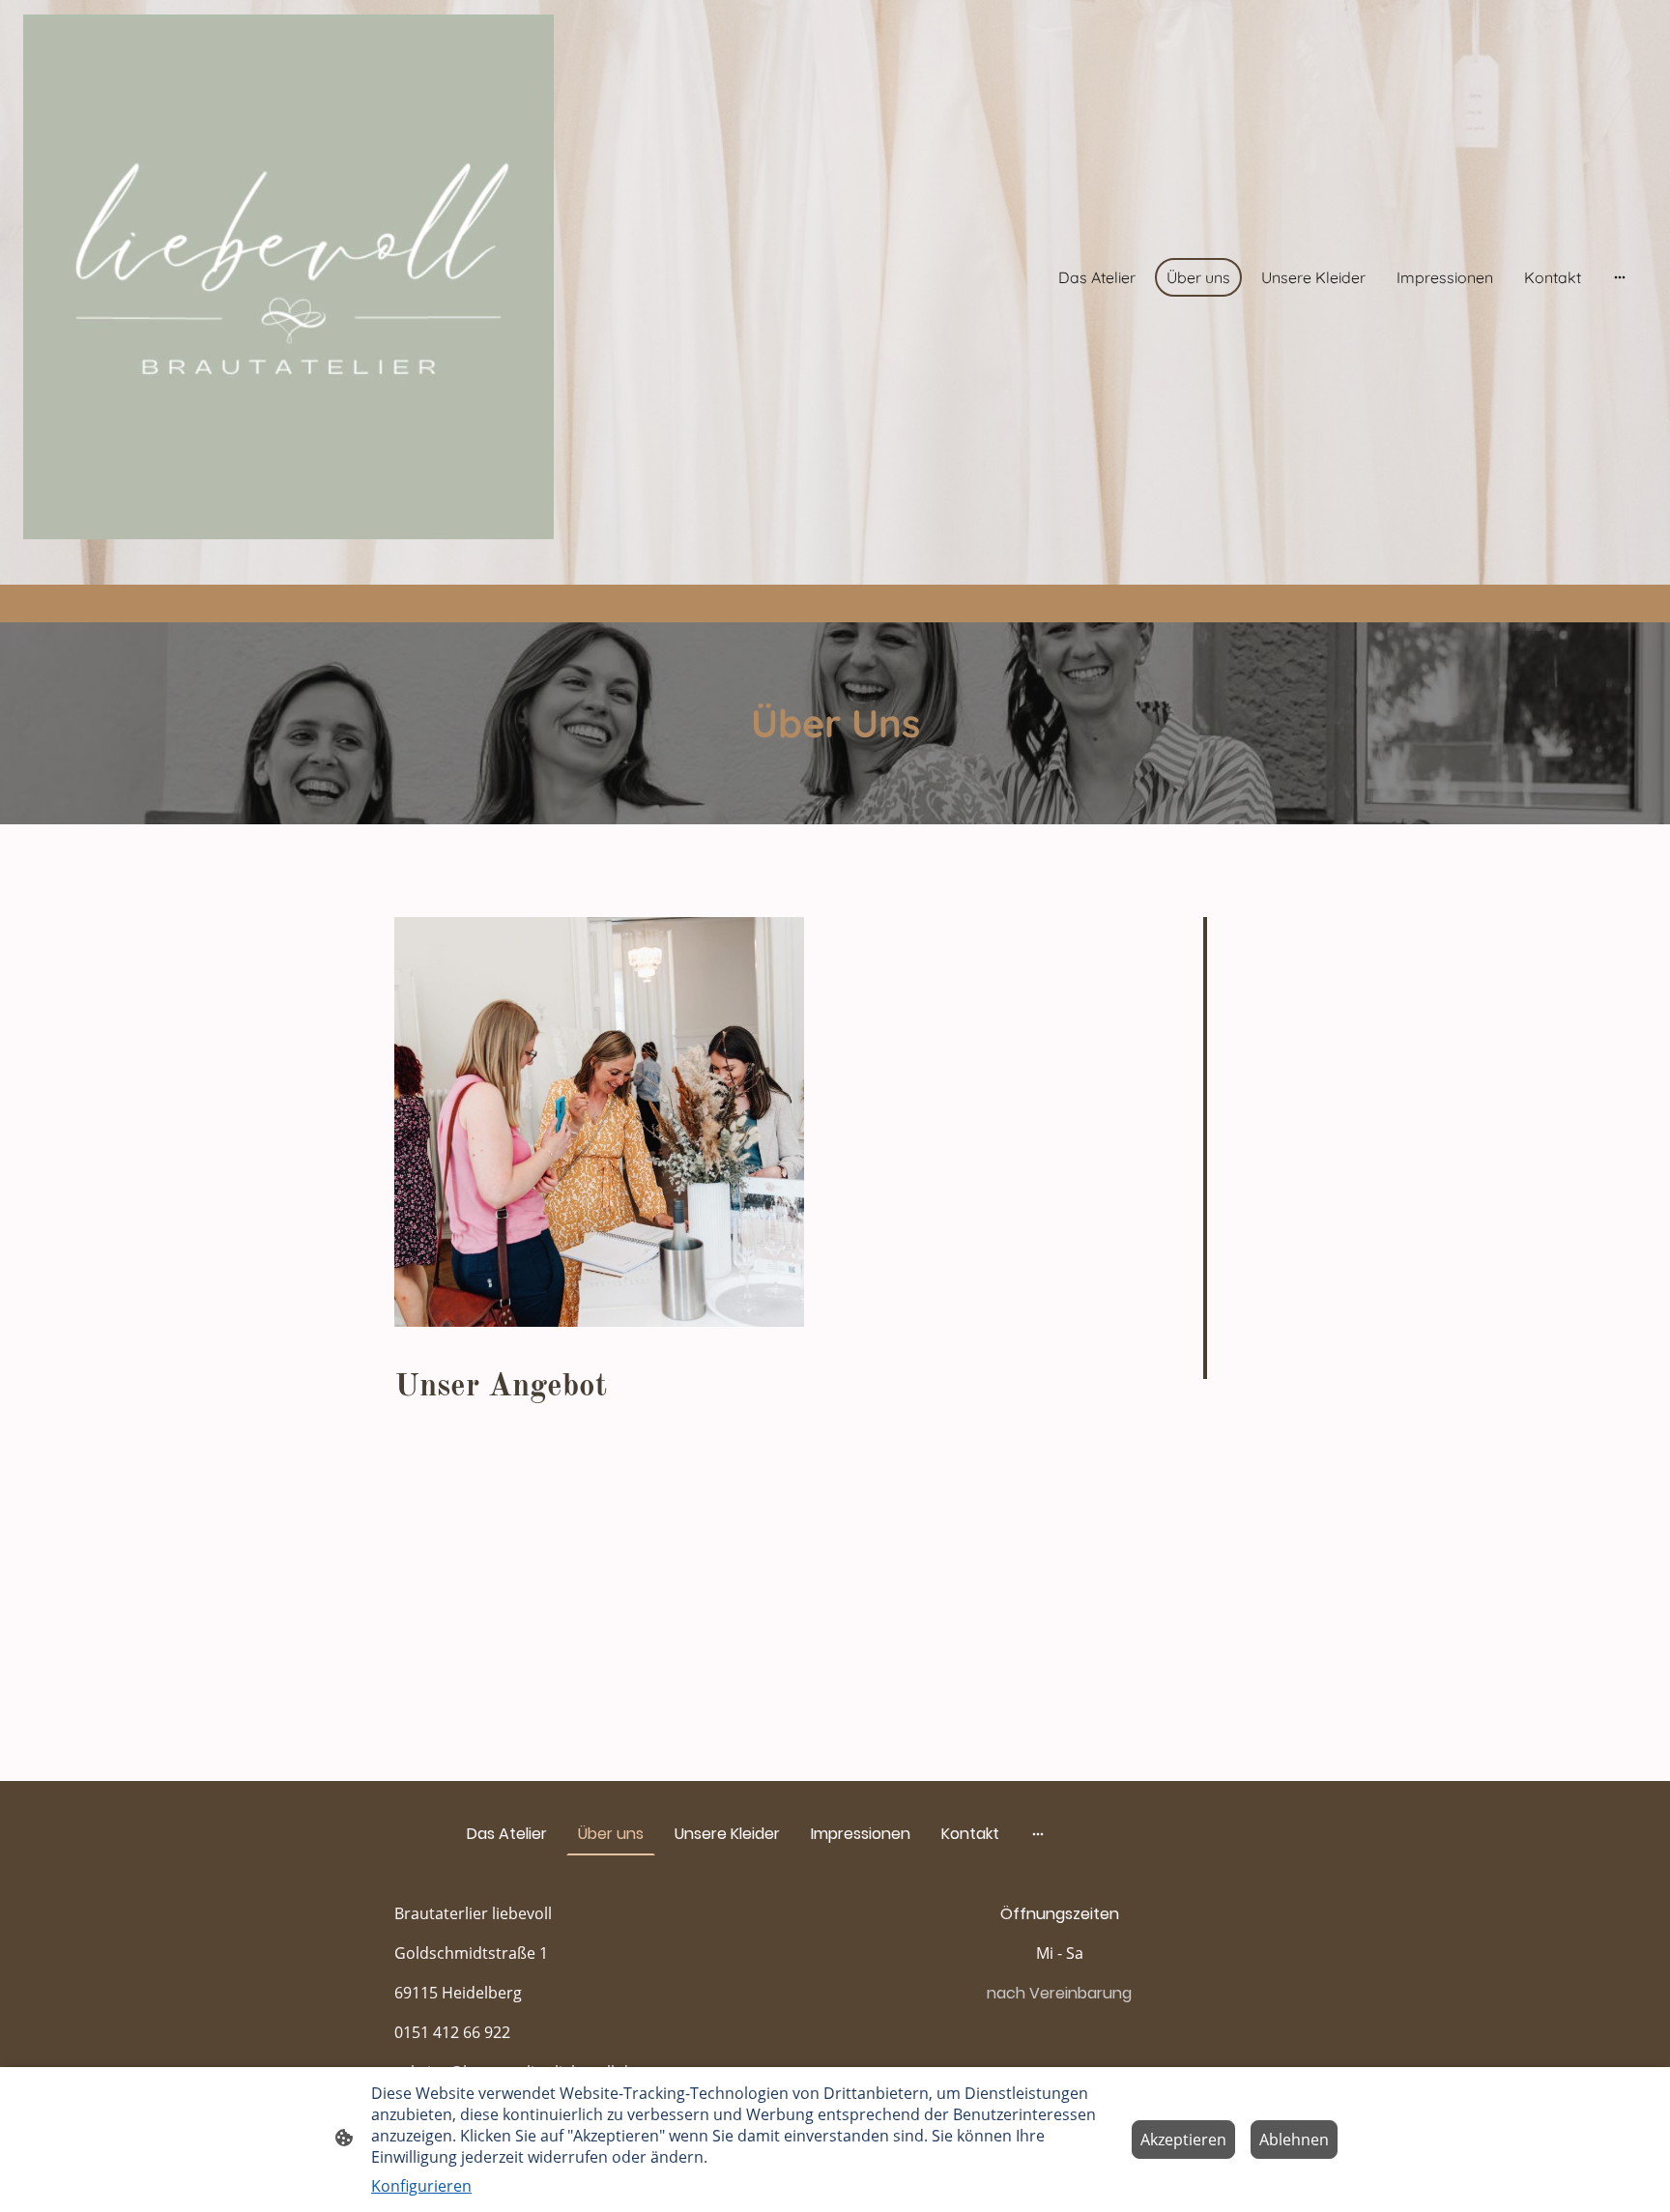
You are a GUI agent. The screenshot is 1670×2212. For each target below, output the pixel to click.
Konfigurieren (421, 2186)
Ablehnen (1294, 2140)
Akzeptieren (1183, 2140)
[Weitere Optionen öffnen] (1620, 277)
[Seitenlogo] (288, 277)
